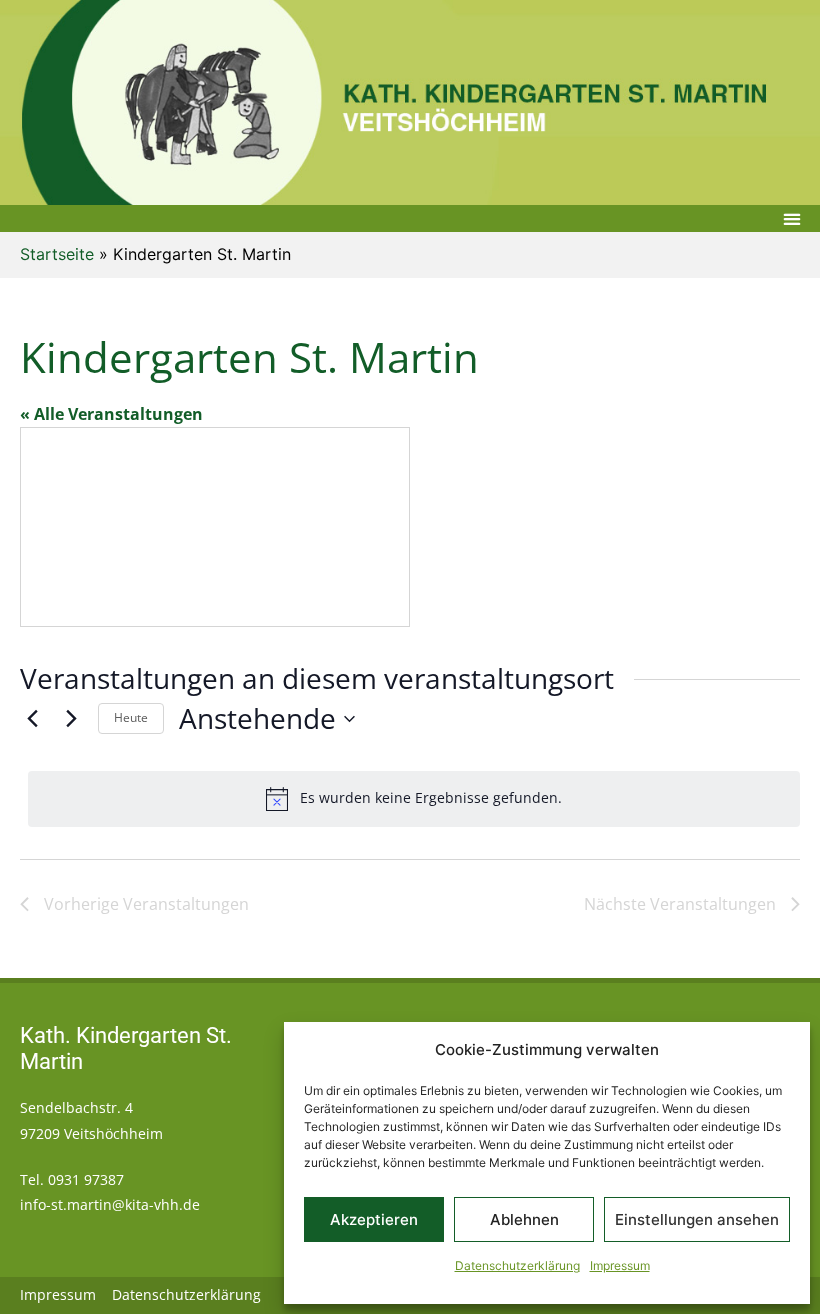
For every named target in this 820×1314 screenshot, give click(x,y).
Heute (131, 717)
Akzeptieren (374, 1219)
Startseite (57, 254)
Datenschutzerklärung (517, 1265)
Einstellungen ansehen (697, 1219)
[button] (791, 218)
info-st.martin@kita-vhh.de (110, 1204)
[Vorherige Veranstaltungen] (32, 719)
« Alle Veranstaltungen (111, 414)
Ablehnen (524, 1219)
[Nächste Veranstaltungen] (71, 719)
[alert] (414, 799)
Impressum (620, 1265)
